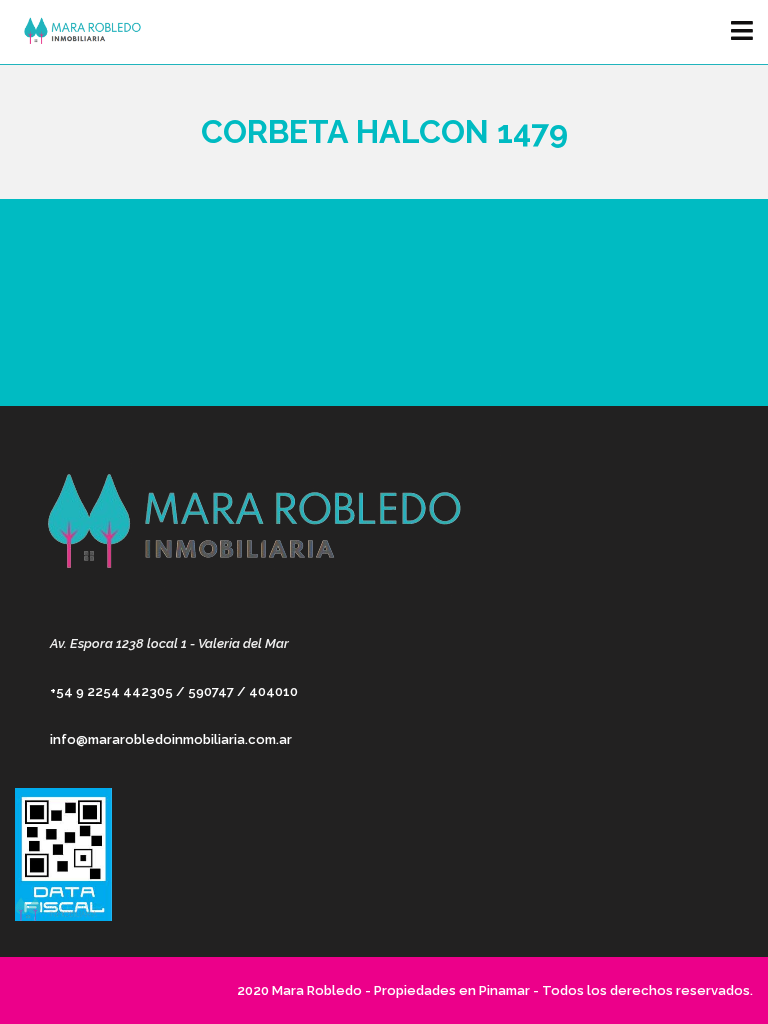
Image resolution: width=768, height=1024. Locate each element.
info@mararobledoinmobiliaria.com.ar (171, 739)
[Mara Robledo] (77, 32)
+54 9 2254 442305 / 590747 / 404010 (174, 691)
